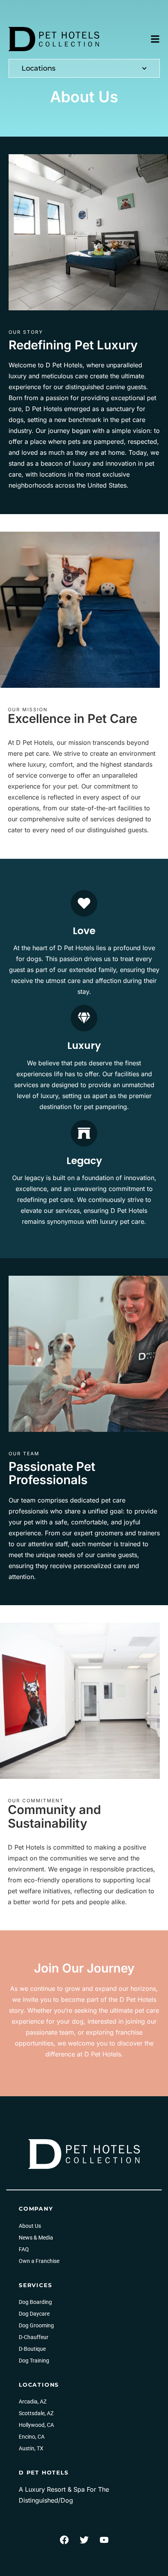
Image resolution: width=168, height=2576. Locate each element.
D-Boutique (32, 2349)
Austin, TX (31, 2448)
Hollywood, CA (36, 2425)
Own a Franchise (39, 2261)
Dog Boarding (35, 2302)
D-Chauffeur (34, 2337)
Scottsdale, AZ (36, 2413)
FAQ (24, 2249)
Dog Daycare (34, 2314)
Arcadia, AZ (33, 2402)
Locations (38, 68)
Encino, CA (32, 2437)
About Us (30, 2226)
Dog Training (34, 2361)
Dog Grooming (36, 2325)
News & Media (36, 2238)
